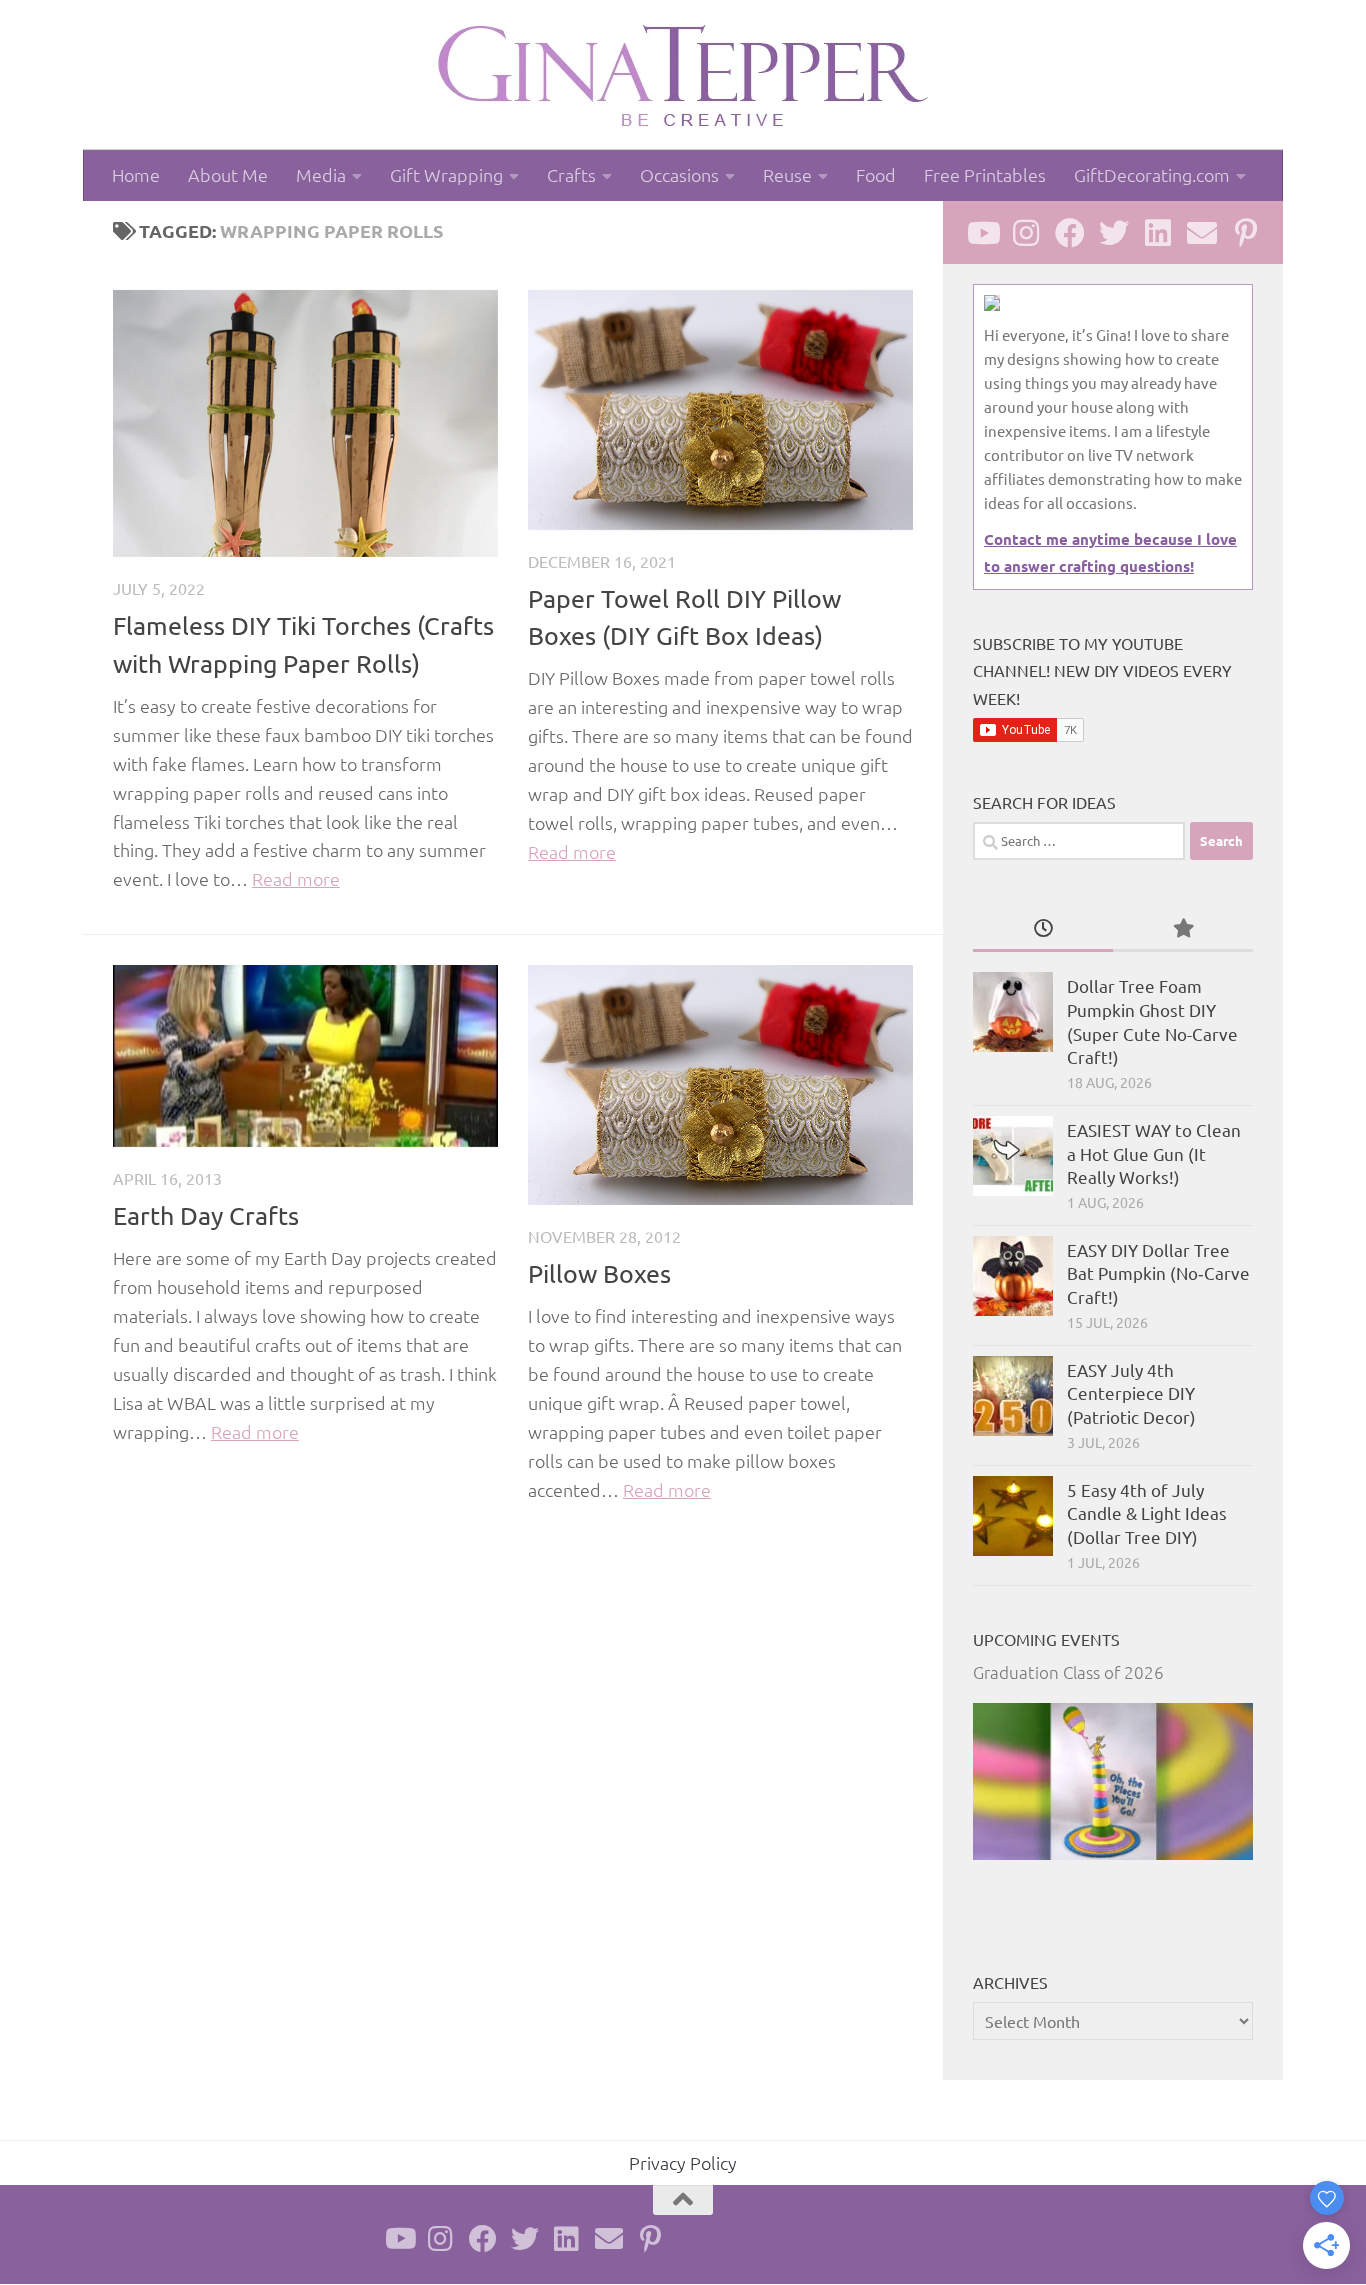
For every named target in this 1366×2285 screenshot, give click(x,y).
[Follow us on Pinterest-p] (1246, 233)
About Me (228, 174)
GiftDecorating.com (1152, 174)
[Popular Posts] (1183, 929)
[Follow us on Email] (1202, 233)
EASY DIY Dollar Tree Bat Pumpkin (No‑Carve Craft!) (1158, 1273)
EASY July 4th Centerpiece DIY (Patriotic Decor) (1131, 1393)
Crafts (571, 174)
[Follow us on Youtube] (982, 233)
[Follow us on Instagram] (1026, 233)
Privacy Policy (683, 2162)
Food (876, 174)
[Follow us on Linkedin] (1158, 233)
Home (136, 174)
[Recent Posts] (1043, 929)
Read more (296, 878)
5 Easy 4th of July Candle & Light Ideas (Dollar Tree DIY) (1147, 1513)
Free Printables (985, 174)
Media (321, 174)
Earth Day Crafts (206, 1215)
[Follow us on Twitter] (1114, 233)
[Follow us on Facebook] (1070, 233)
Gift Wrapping (446, 174)
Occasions (679, 174)
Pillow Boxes (599, 1273)
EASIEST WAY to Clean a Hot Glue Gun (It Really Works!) (1154, 1153)
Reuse (787, 174)
